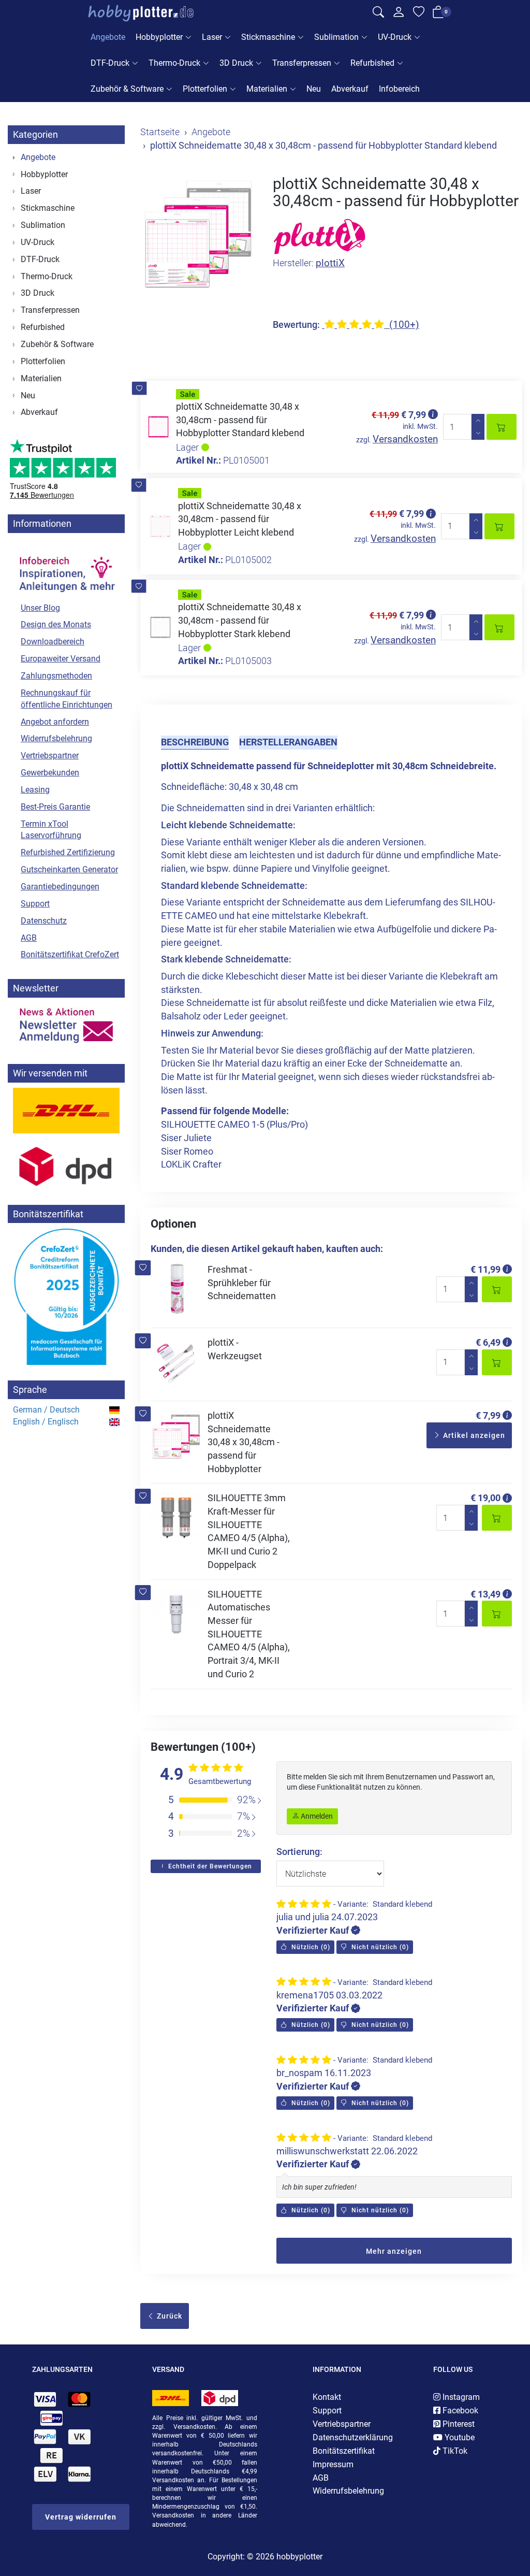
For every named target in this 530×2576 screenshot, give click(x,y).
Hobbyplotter (159, 37)
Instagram (460, 2397)
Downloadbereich (53, 642)
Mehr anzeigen (394, 2251)
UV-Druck (395, 37)
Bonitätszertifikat (344, 2451)
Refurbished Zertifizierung (68, 852)
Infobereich (399, 89)
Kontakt (327, 2397)
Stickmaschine (268, 37)
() (310, 1947)
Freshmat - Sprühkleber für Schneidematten (242, 1283)
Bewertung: (296, 325)
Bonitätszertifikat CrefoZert (70, 954)
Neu (314, 89)
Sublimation (336, 37)
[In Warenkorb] (502, 427)
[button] (139, 388)
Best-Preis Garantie (55, 807)
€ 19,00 (485, 1498)
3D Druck (236, 63)
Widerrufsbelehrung (56, 738)
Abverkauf (350, 89)
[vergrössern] (199, 234)
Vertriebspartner (50, 755)
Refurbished (372, 63)
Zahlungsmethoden (56, 676)
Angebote (108, 37)
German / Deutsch (46, 1410)
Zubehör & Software (127, 89)
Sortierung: (299, 1852)
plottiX (330, 263)
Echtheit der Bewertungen (209, 1866)
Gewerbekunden (50, 773)
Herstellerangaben (288, 742)
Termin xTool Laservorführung (51, 830)
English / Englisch (46, 1422)
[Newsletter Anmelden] (66, 1026)
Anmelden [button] (316, 1816)
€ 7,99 (488, 1415)
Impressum (333, 2464)
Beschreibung (195, 742)
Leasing (35, 790)
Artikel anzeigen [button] (473, 1435)
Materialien (267, 89)
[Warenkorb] (438, 14)
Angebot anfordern (55, 722)
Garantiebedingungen (60, 887)
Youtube (459, 2437)
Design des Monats (56, 624)
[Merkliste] (419, 13)
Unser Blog (40, 608)
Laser (212, 37)
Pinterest (458, 2424)
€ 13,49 (485, 1594)
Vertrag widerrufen (81, 2517)
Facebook (459, 2410)
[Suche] (378, 13)
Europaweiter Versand (61, 659)
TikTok (454, 2451)
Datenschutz (44, 921)
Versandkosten (405, 439)
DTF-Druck (110, 63)
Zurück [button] (168, 2316)
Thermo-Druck (174, 63)
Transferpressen (302, 63)
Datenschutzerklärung (353, 2437)
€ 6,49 (488, 1342)
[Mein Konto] (399, 15)
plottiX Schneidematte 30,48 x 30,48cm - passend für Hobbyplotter (244, 1442)
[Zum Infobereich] (66, 568)
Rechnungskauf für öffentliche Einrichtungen (67, 699)
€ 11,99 (485, 1269)
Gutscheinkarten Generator (69, 869)
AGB (29, 938)
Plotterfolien (205, 89)
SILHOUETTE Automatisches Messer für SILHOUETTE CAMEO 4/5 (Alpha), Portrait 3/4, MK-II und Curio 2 (249, 1634)
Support (35, 904)
